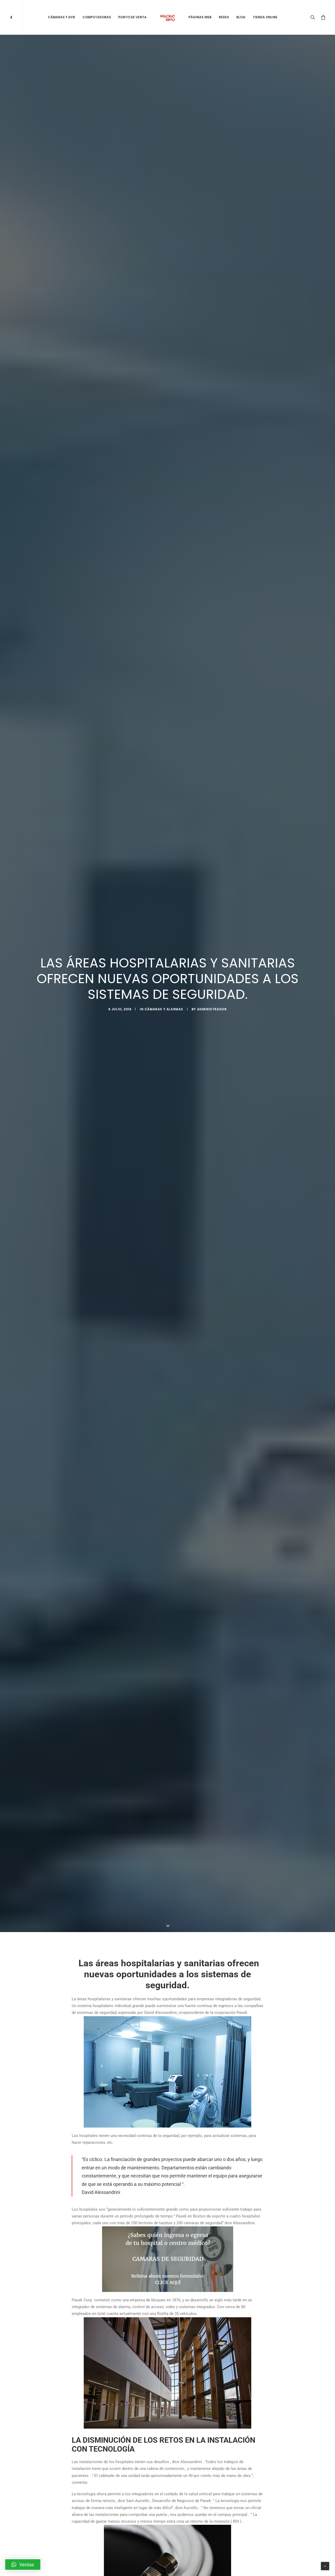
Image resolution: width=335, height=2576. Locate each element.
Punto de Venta (132, 17)
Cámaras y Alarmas (164, 1009)
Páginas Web (200, 17)
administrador (212, 1009)
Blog (241, 17)
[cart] (322, 17)
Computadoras (97, 17)
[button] (23, 2565)
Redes (224, 17)
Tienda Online (265, 17)
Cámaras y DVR (62, 17)
